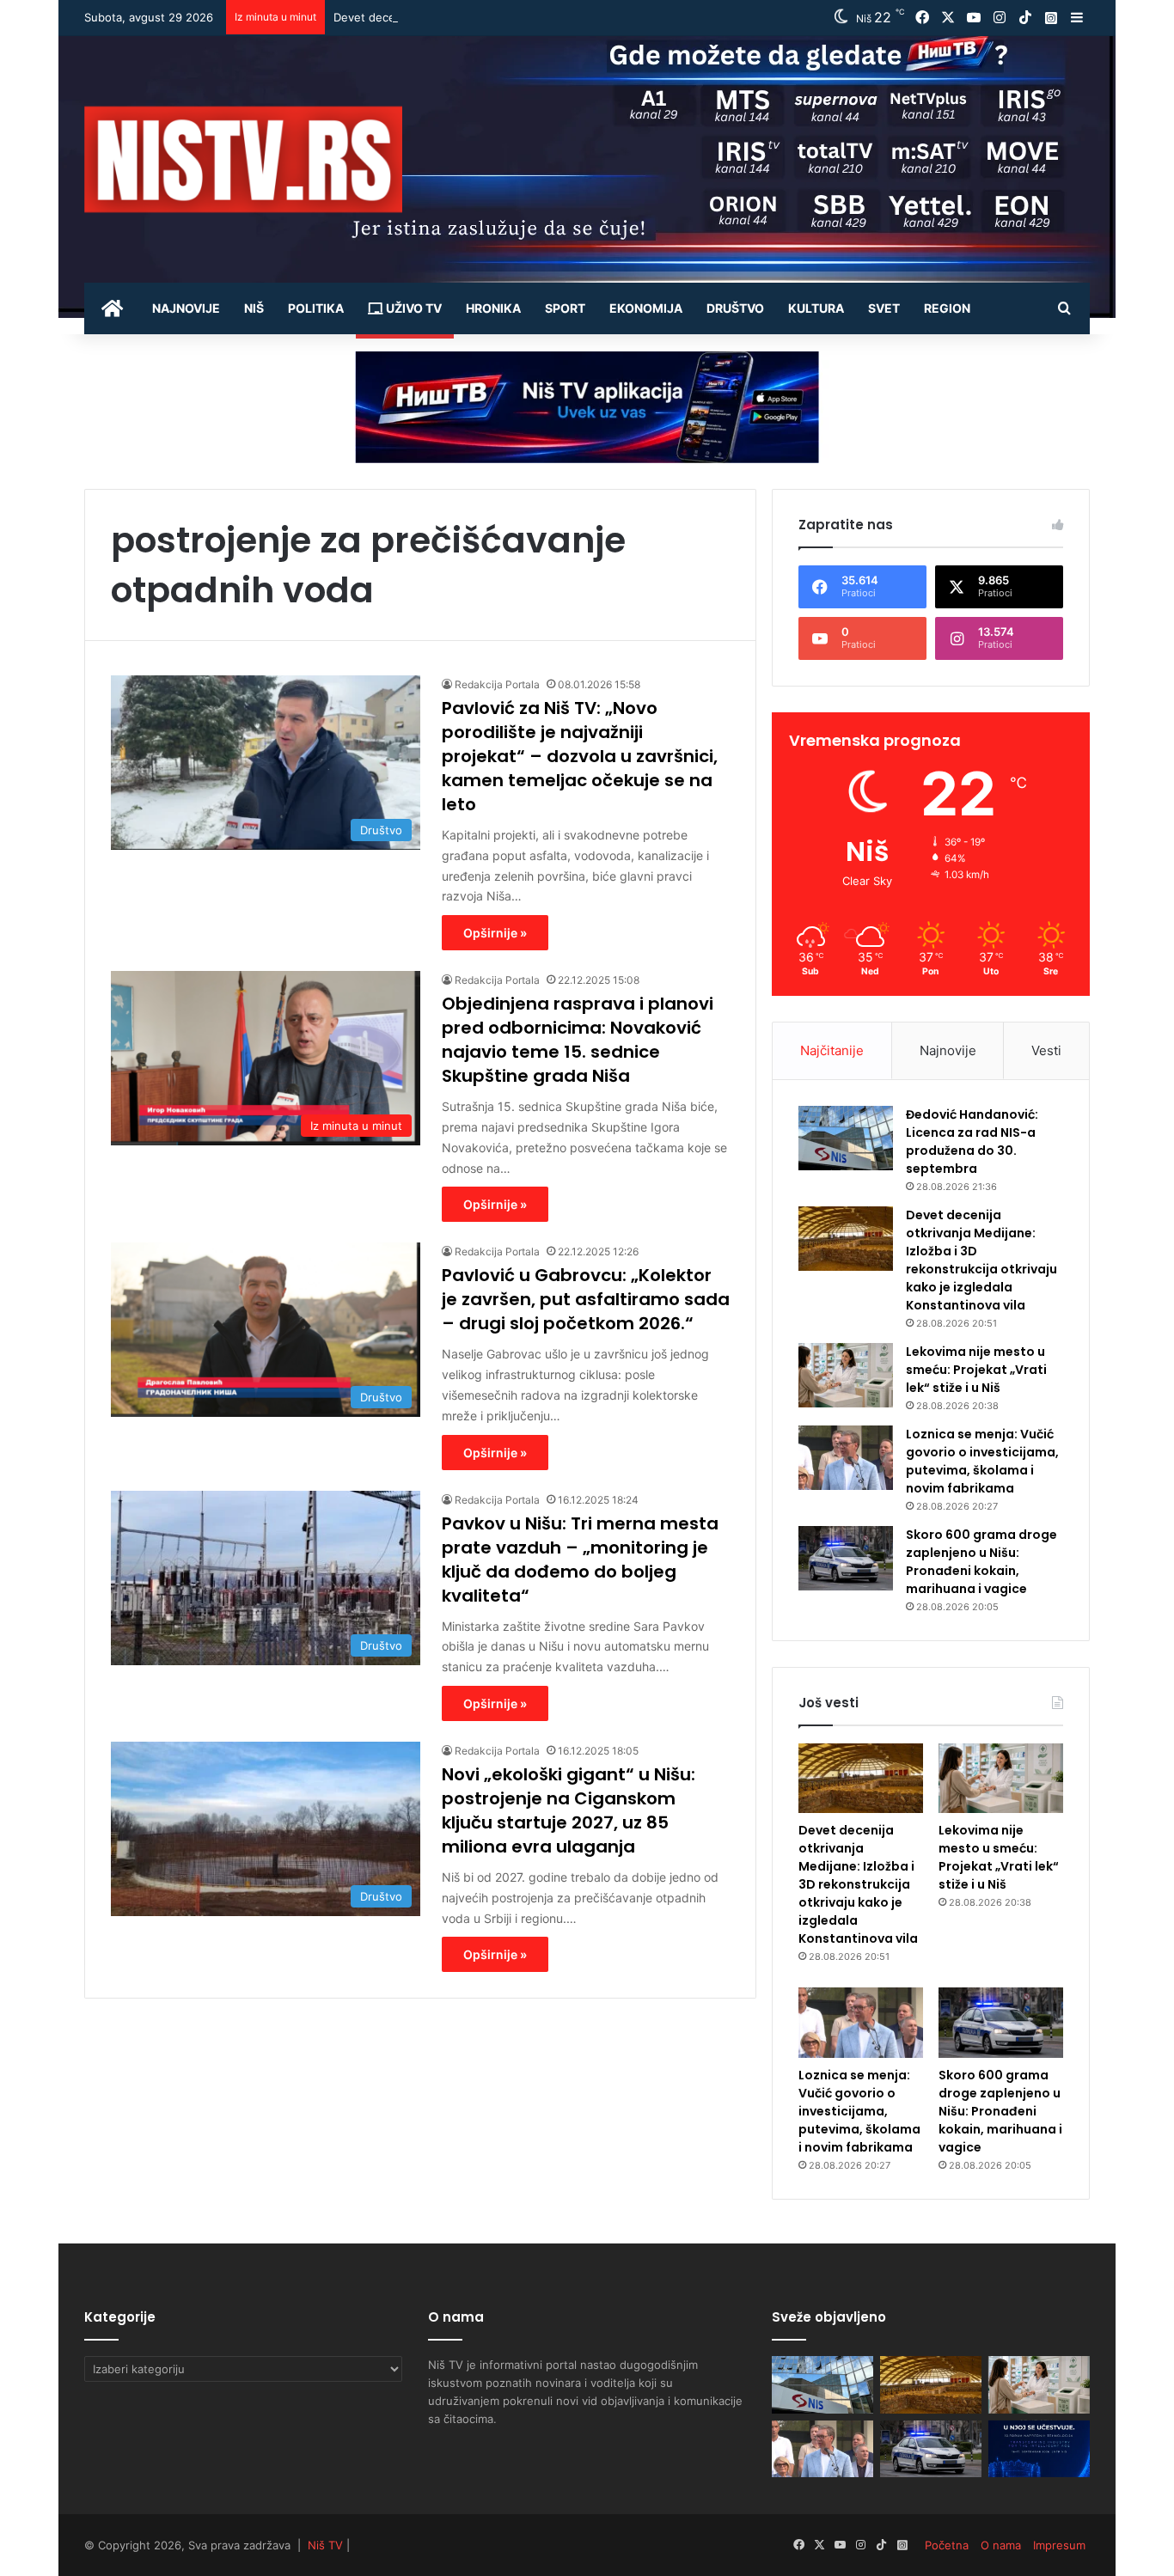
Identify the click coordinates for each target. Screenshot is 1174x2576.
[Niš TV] (243, 159)
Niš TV (325, 2545)
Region (947, 308)
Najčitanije (832, 1050)
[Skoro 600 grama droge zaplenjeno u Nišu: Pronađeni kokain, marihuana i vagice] (846, 1558)
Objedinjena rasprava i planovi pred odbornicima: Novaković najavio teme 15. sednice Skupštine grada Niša (578, 1040)
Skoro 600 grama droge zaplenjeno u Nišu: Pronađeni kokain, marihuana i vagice (981, 1562)
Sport (565, 308)
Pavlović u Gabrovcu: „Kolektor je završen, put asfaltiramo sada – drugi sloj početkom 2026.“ (586, 1299)
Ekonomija (646, 308)
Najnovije (186, 308)
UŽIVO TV (413, 308)
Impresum (1059, 2545)
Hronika (493, 308)
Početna (947, 2545)
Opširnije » (495, 933)
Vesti (1046, 1050)
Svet (884, 308)
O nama (1001, 2545)
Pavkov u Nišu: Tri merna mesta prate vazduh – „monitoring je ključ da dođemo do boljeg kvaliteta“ (580, 1560)
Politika (316, 308)
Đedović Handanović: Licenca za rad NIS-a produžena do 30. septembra (972, 1141)
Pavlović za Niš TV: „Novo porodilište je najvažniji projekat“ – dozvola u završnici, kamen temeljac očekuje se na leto (580, 756)
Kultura (816, 308)
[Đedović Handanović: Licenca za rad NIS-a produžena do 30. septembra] (846, 1138)
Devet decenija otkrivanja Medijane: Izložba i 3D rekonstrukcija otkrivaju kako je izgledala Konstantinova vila (621, 17)
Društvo (735, 308)
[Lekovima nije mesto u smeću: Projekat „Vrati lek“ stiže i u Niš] (846, 1375)
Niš (254, 308)
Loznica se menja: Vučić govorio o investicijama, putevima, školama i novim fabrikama (982, 1461)
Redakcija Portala (497, 684)
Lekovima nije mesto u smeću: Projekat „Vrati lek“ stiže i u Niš (976, 1370)
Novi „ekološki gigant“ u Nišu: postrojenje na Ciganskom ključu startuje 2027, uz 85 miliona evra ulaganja (569, 1810)
